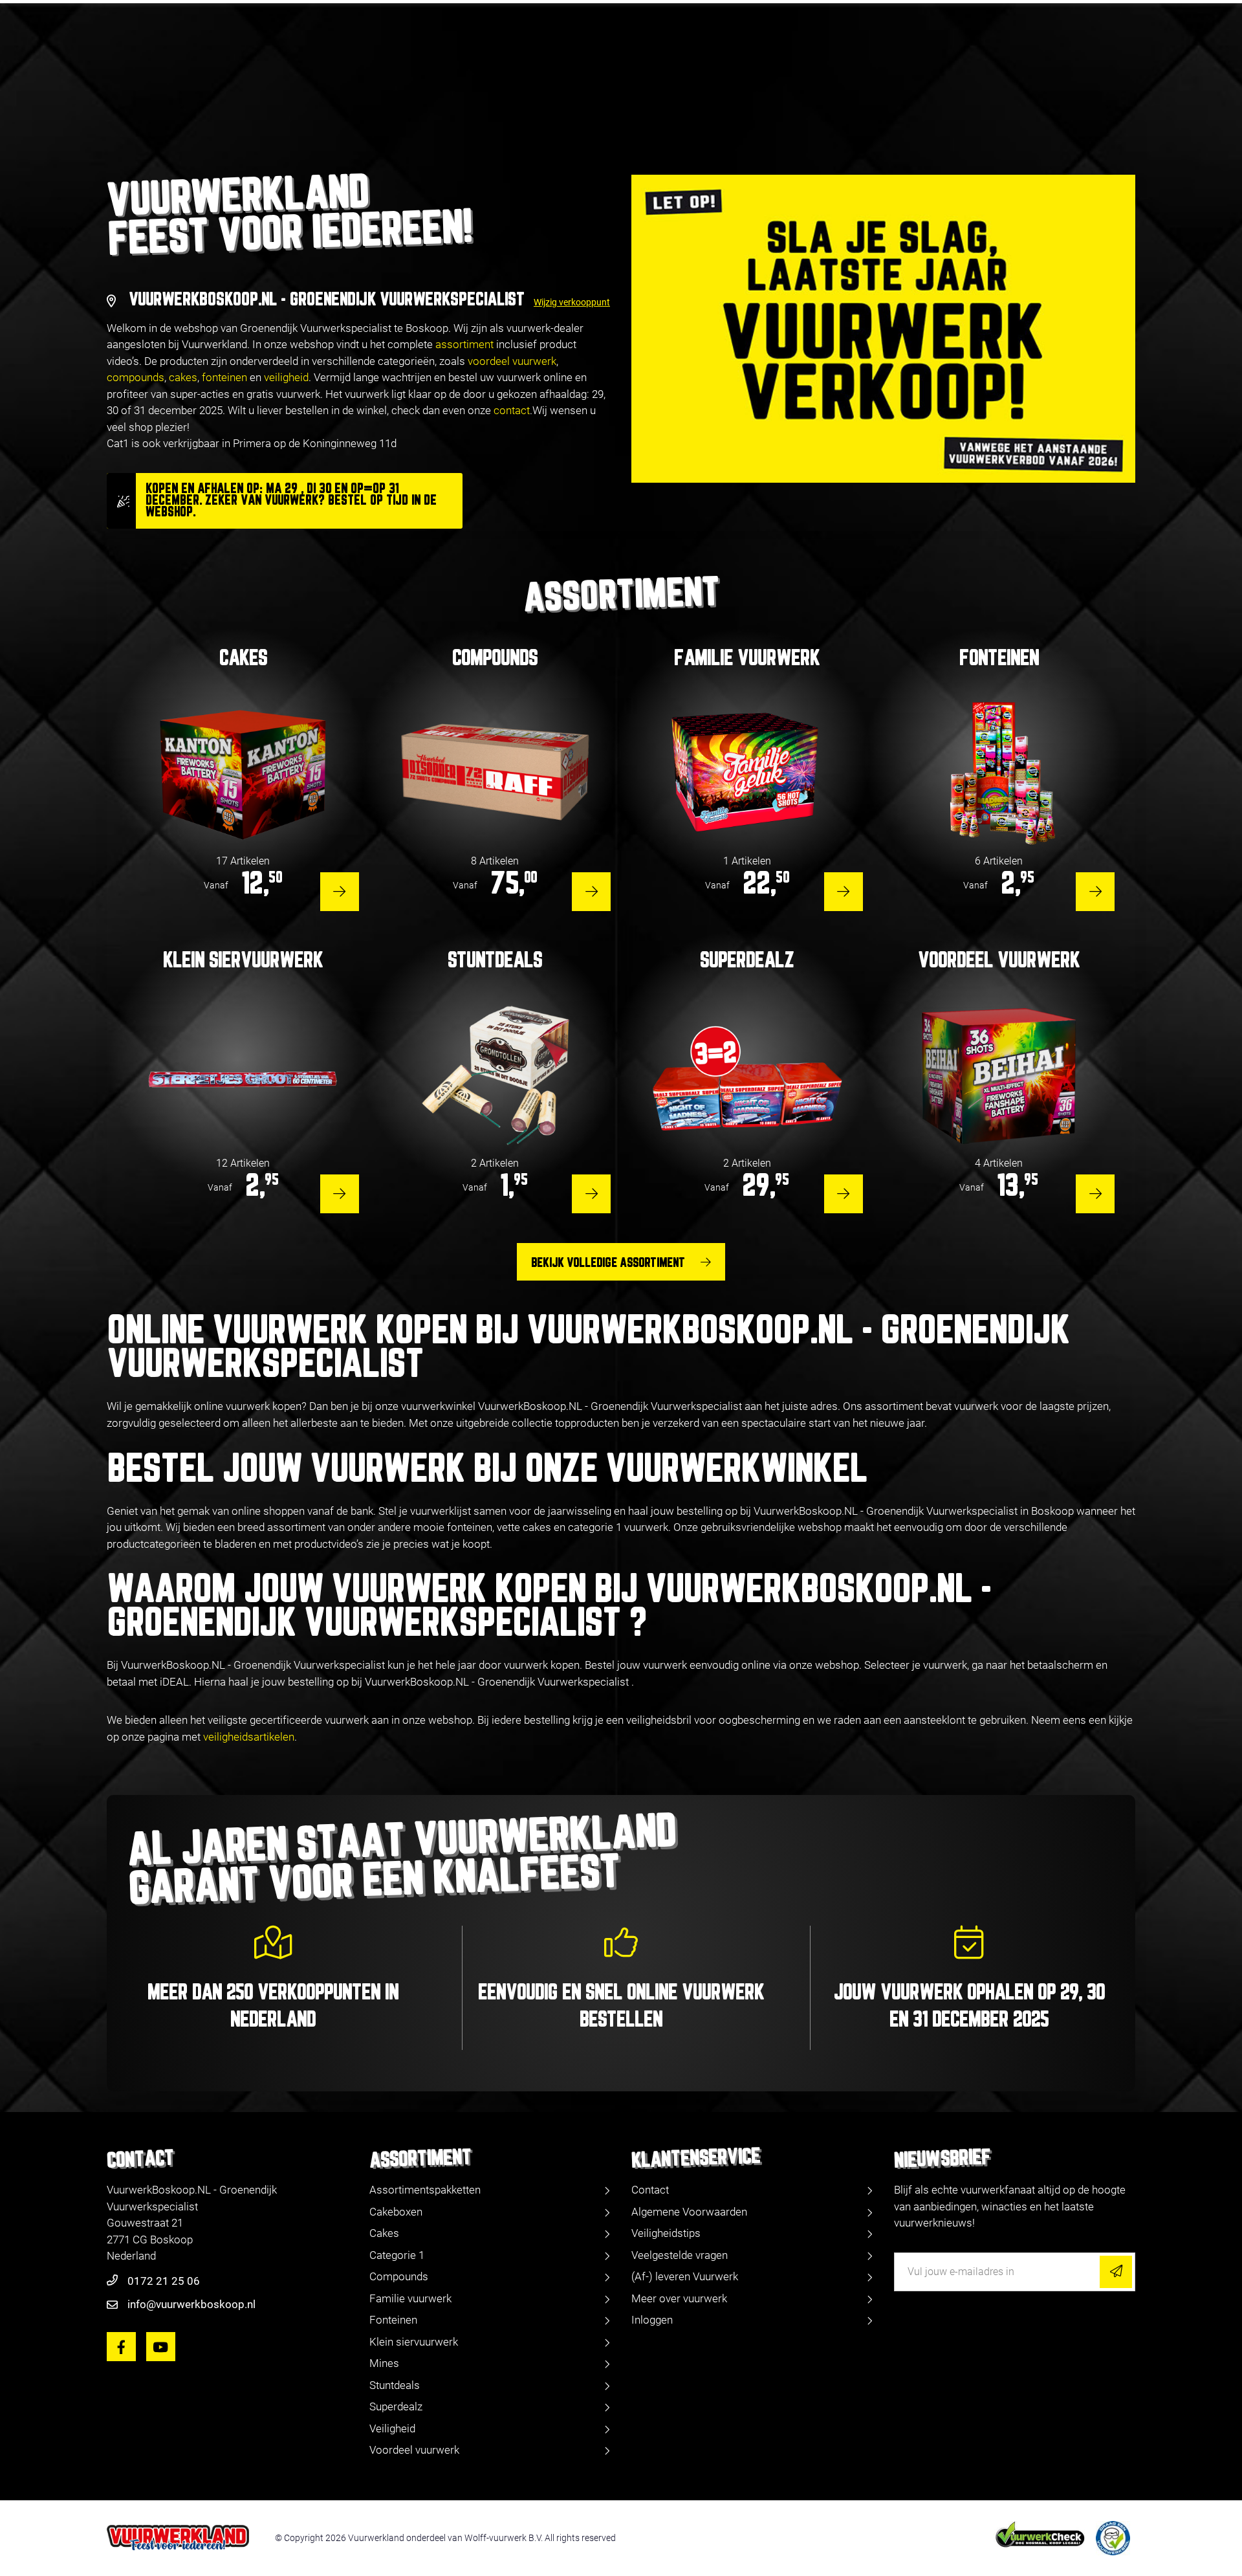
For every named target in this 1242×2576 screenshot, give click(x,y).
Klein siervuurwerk (414, 2342)
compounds (136, 377)
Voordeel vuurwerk (414, 2450)
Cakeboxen (396, 2212)
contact (512, 410)
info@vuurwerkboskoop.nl (191, 2304)
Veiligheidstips (666, 2233)
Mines (384, 2363)
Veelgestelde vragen (680, 2255)
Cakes (384, 2233)
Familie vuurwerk (410, 2298)
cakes (183, 377)
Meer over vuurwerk (679, 2298)
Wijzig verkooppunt (572, 302)
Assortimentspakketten (425, 2190)
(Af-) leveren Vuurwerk (685, 2276)
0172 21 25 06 (164, 2281)
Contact (650, 2190)
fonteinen (224, 377)
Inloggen (652, 2320)
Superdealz (396, 2406)
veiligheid (286, 377)
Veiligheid (392, 2428)
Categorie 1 (397, 2255)
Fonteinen (393, 2320)
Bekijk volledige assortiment (608, 1263)
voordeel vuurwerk (512, 361)
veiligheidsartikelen (249, 1737)
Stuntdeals (395, 2385)
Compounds (399, 2276)
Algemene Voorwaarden (689, 2212)
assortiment (464, 344)
